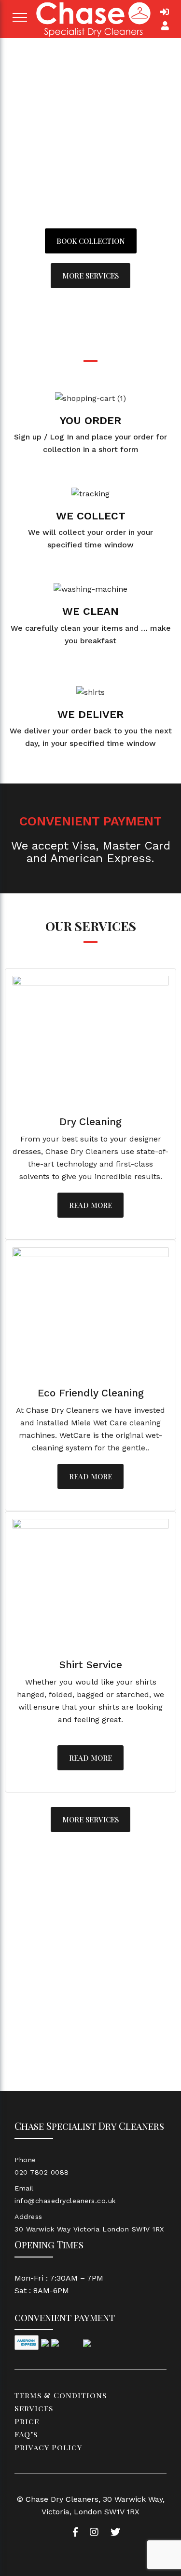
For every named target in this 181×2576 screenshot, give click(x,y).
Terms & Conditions (61, 2395)
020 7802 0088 (42, 2172)
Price (27, 2421)
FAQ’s (26, 2434)
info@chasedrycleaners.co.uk (65, 2201)
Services (34, 2408)
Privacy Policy (48, 2447)
